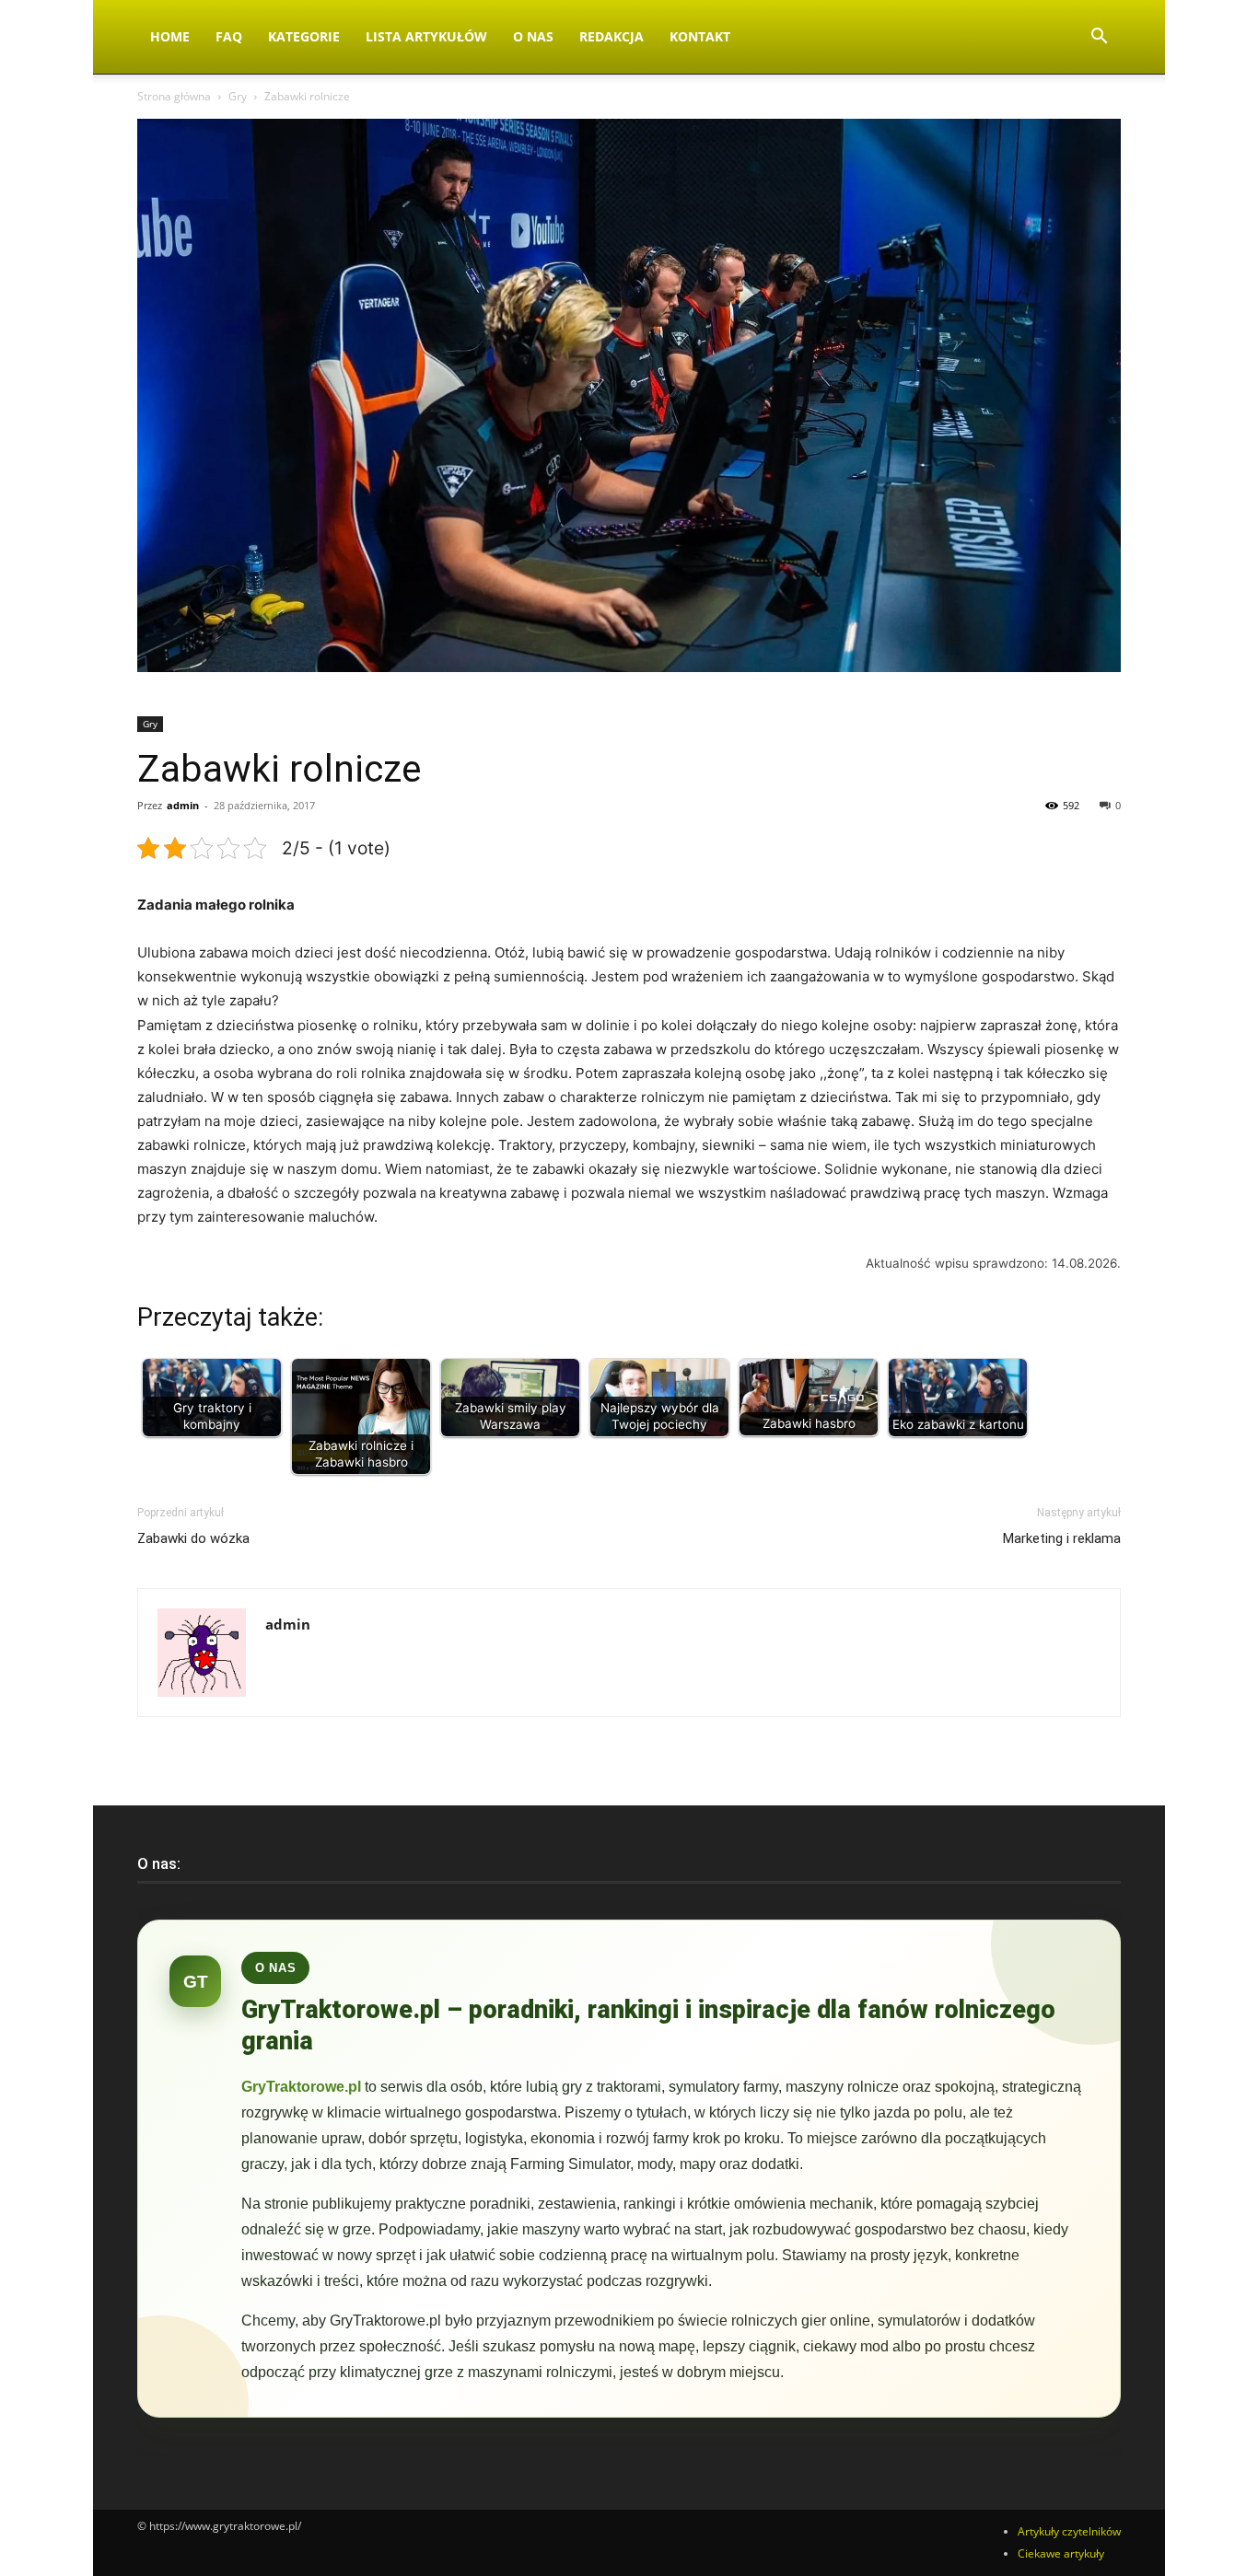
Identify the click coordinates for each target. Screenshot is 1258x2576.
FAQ (229, 36)
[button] (1099, 38)
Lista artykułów (426, 36)
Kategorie (304, 36)
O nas (533, 36)
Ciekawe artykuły (1061, 2553)
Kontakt (700, 36)
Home (170, 36)
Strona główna (174, 96)
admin (183, 805)
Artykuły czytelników (1069, 2531)
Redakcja (612, 36)
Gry (238, 96)
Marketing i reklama (1062, 1538)
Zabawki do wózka (193, 1538)
